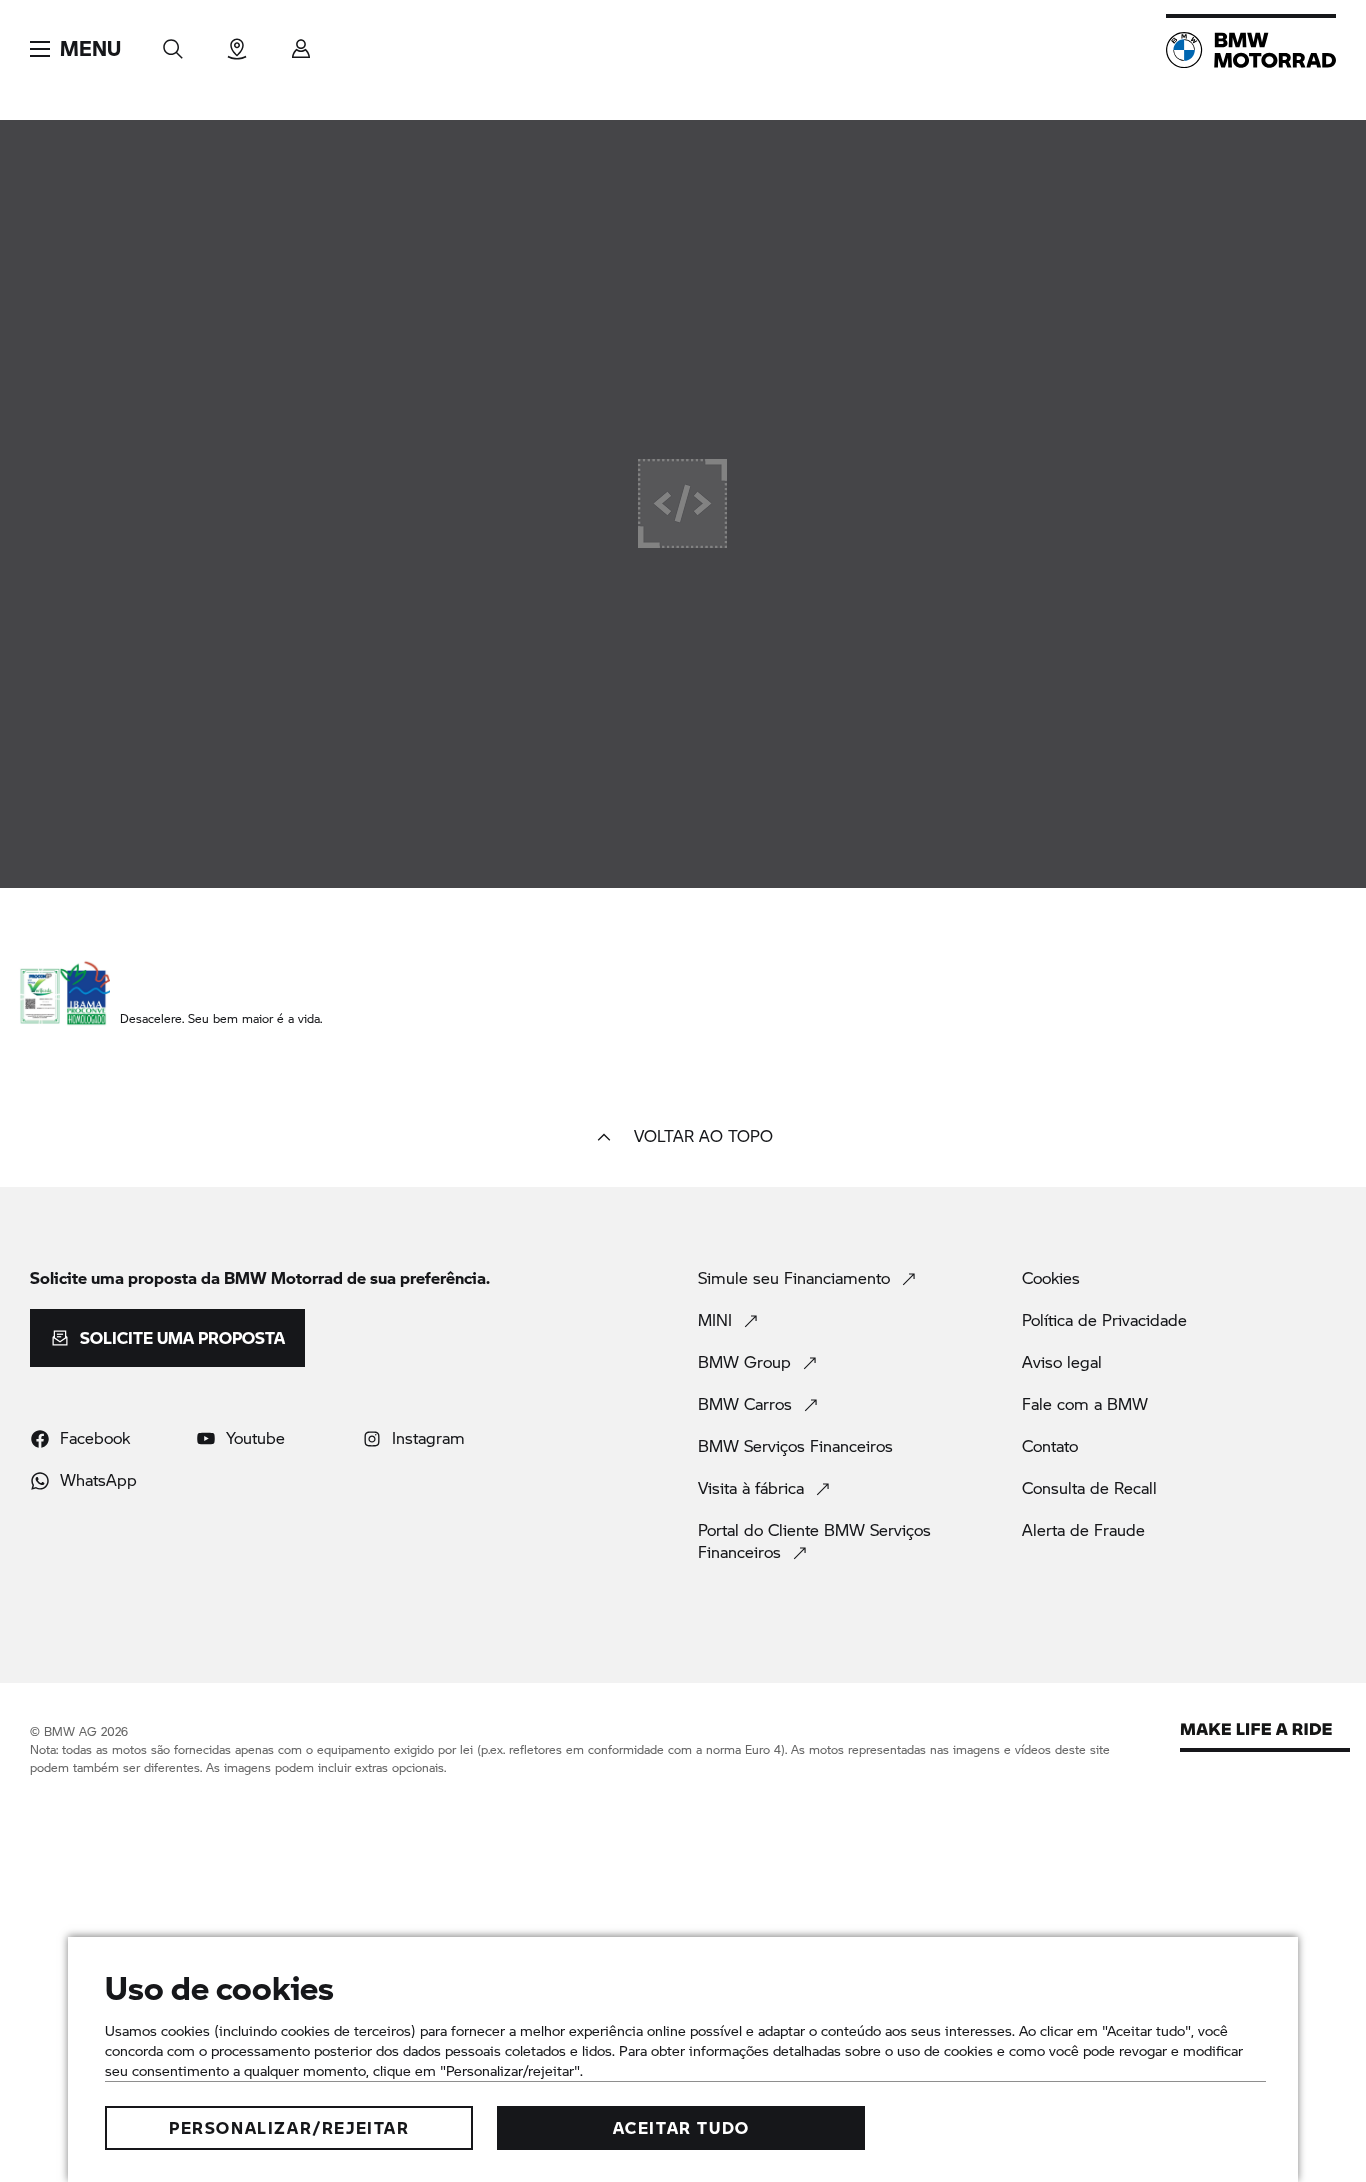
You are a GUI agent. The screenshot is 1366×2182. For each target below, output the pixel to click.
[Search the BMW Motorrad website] (173, 42)
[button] (75, 49)
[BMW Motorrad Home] (1251, 50)
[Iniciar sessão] (301, 42)
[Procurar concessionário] (237, 42)
